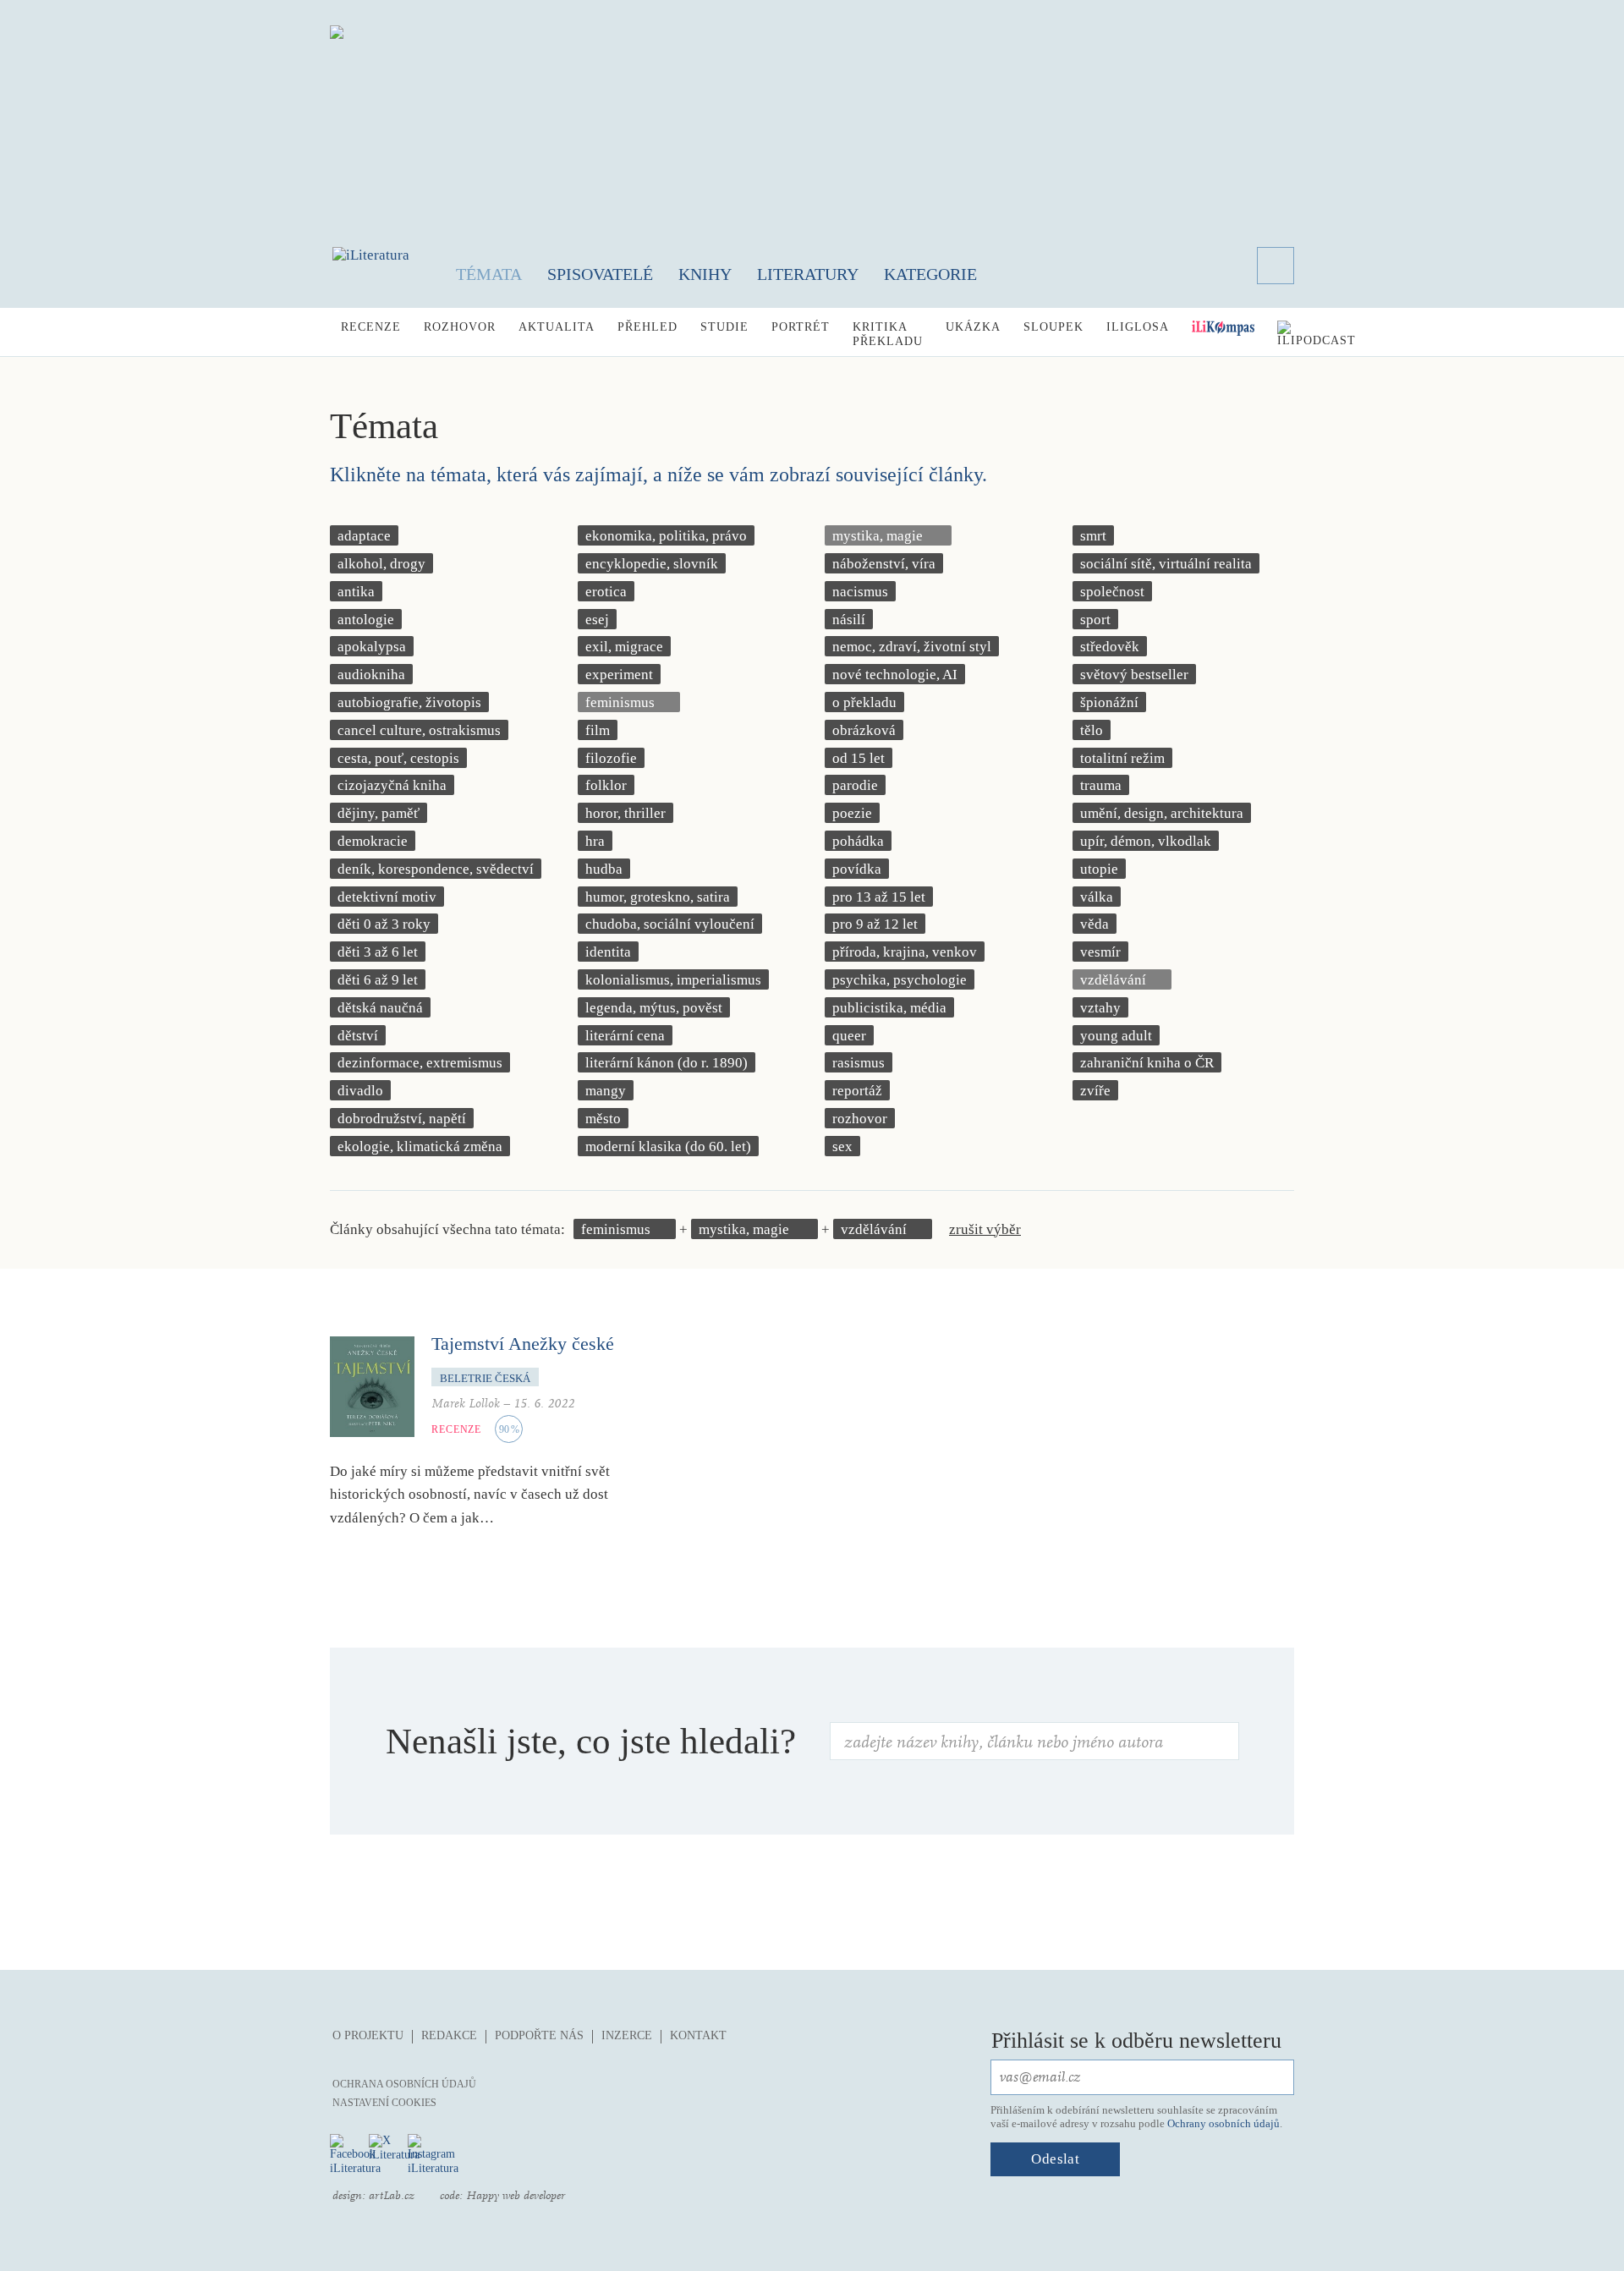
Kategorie (930, 274)
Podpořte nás (539, 2035)
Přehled (647, 327)
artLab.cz (392, 2196)
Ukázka (973, 327)
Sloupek (1053, 327)
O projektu (368, 2035)
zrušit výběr (985, 1229)
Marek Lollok (466, 1404)
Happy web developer (516, 2196)
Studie (724, 327)
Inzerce (627, 2035)
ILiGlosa (1138, 327)
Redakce (449, 2035)
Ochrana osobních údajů (404, 2084)
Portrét (801, 327)
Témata (489, 274)
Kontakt (698, 2035)
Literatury (808, 274)
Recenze (371, 327)
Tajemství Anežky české (523, 1344)
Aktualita (557, 327)
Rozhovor (460, 327)
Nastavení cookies (384, 2103)
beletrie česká (485, 1378)
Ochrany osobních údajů (1223, 2123)
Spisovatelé (600, 274)
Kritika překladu (888, 334)
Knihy (705, 274)
